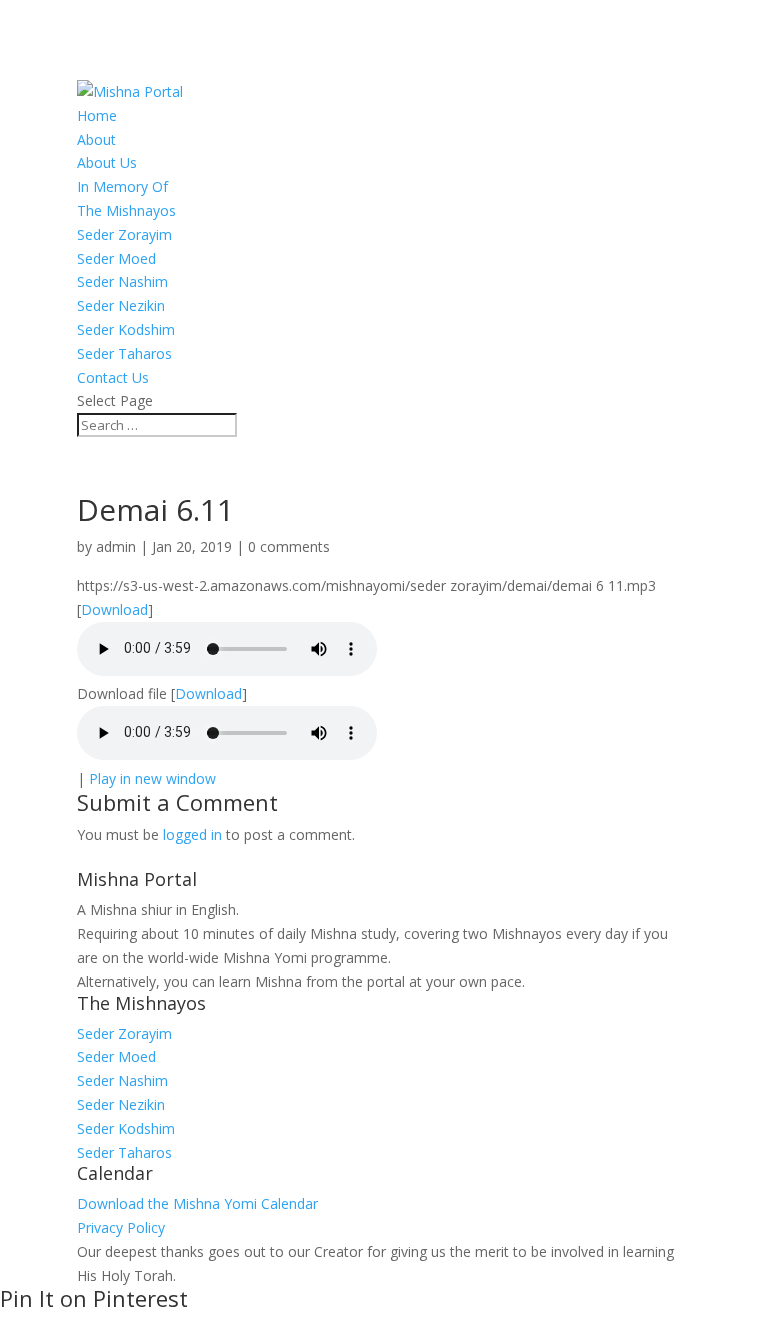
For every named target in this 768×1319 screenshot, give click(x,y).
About (96, 139)
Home (97, 115)
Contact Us (113, 377)
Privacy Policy (121, 1227)
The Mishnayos (126, 210)
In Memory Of (122, 186)
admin (116, 546)
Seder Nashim (122, 281)
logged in (192, 834)
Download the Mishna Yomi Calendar (197, 1203)
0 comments (289, 546)
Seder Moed (116, 258)
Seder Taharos (124, 353)
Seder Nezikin (121, 305)
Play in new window (152, 778)
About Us (107, 162)
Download (114, 609)
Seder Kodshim (126, 329)
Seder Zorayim (124, 234)
